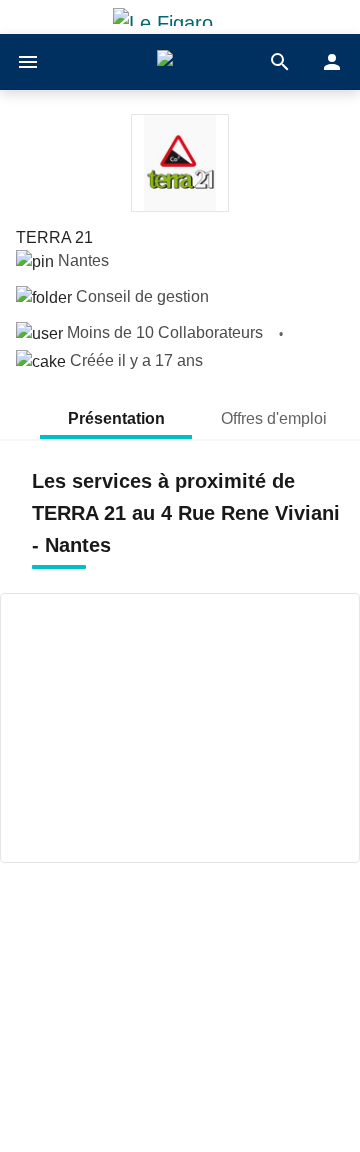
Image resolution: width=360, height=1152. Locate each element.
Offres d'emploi (276, 418)
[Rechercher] (280, 62)
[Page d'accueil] (180, 62)
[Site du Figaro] (180, 17)
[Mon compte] (332, 62)
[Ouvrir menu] (28, 62)
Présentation (116, 418)
